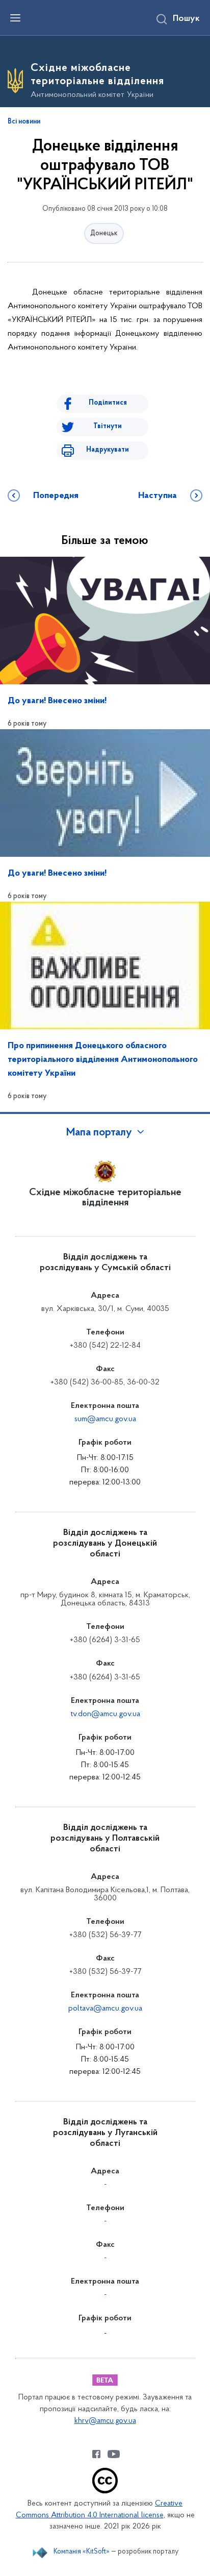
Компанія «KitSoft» (82, 2552)
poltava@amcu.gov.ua (105, 2009)
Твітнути (108, 426)
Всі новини (24, 122)
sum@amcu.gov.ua (105, 1419)
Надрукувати (108, 450)
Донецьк (104, 233)
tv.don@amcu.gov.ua (105, 1714)
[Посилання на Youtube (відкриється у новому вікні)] (114, 2454)
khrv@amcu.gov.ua (105, 2421)
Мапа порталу (99, 1133)
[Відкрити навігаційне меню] (15, 18)
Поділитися (108, 403)
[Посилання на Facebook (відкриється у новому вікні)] (96, 2454)
